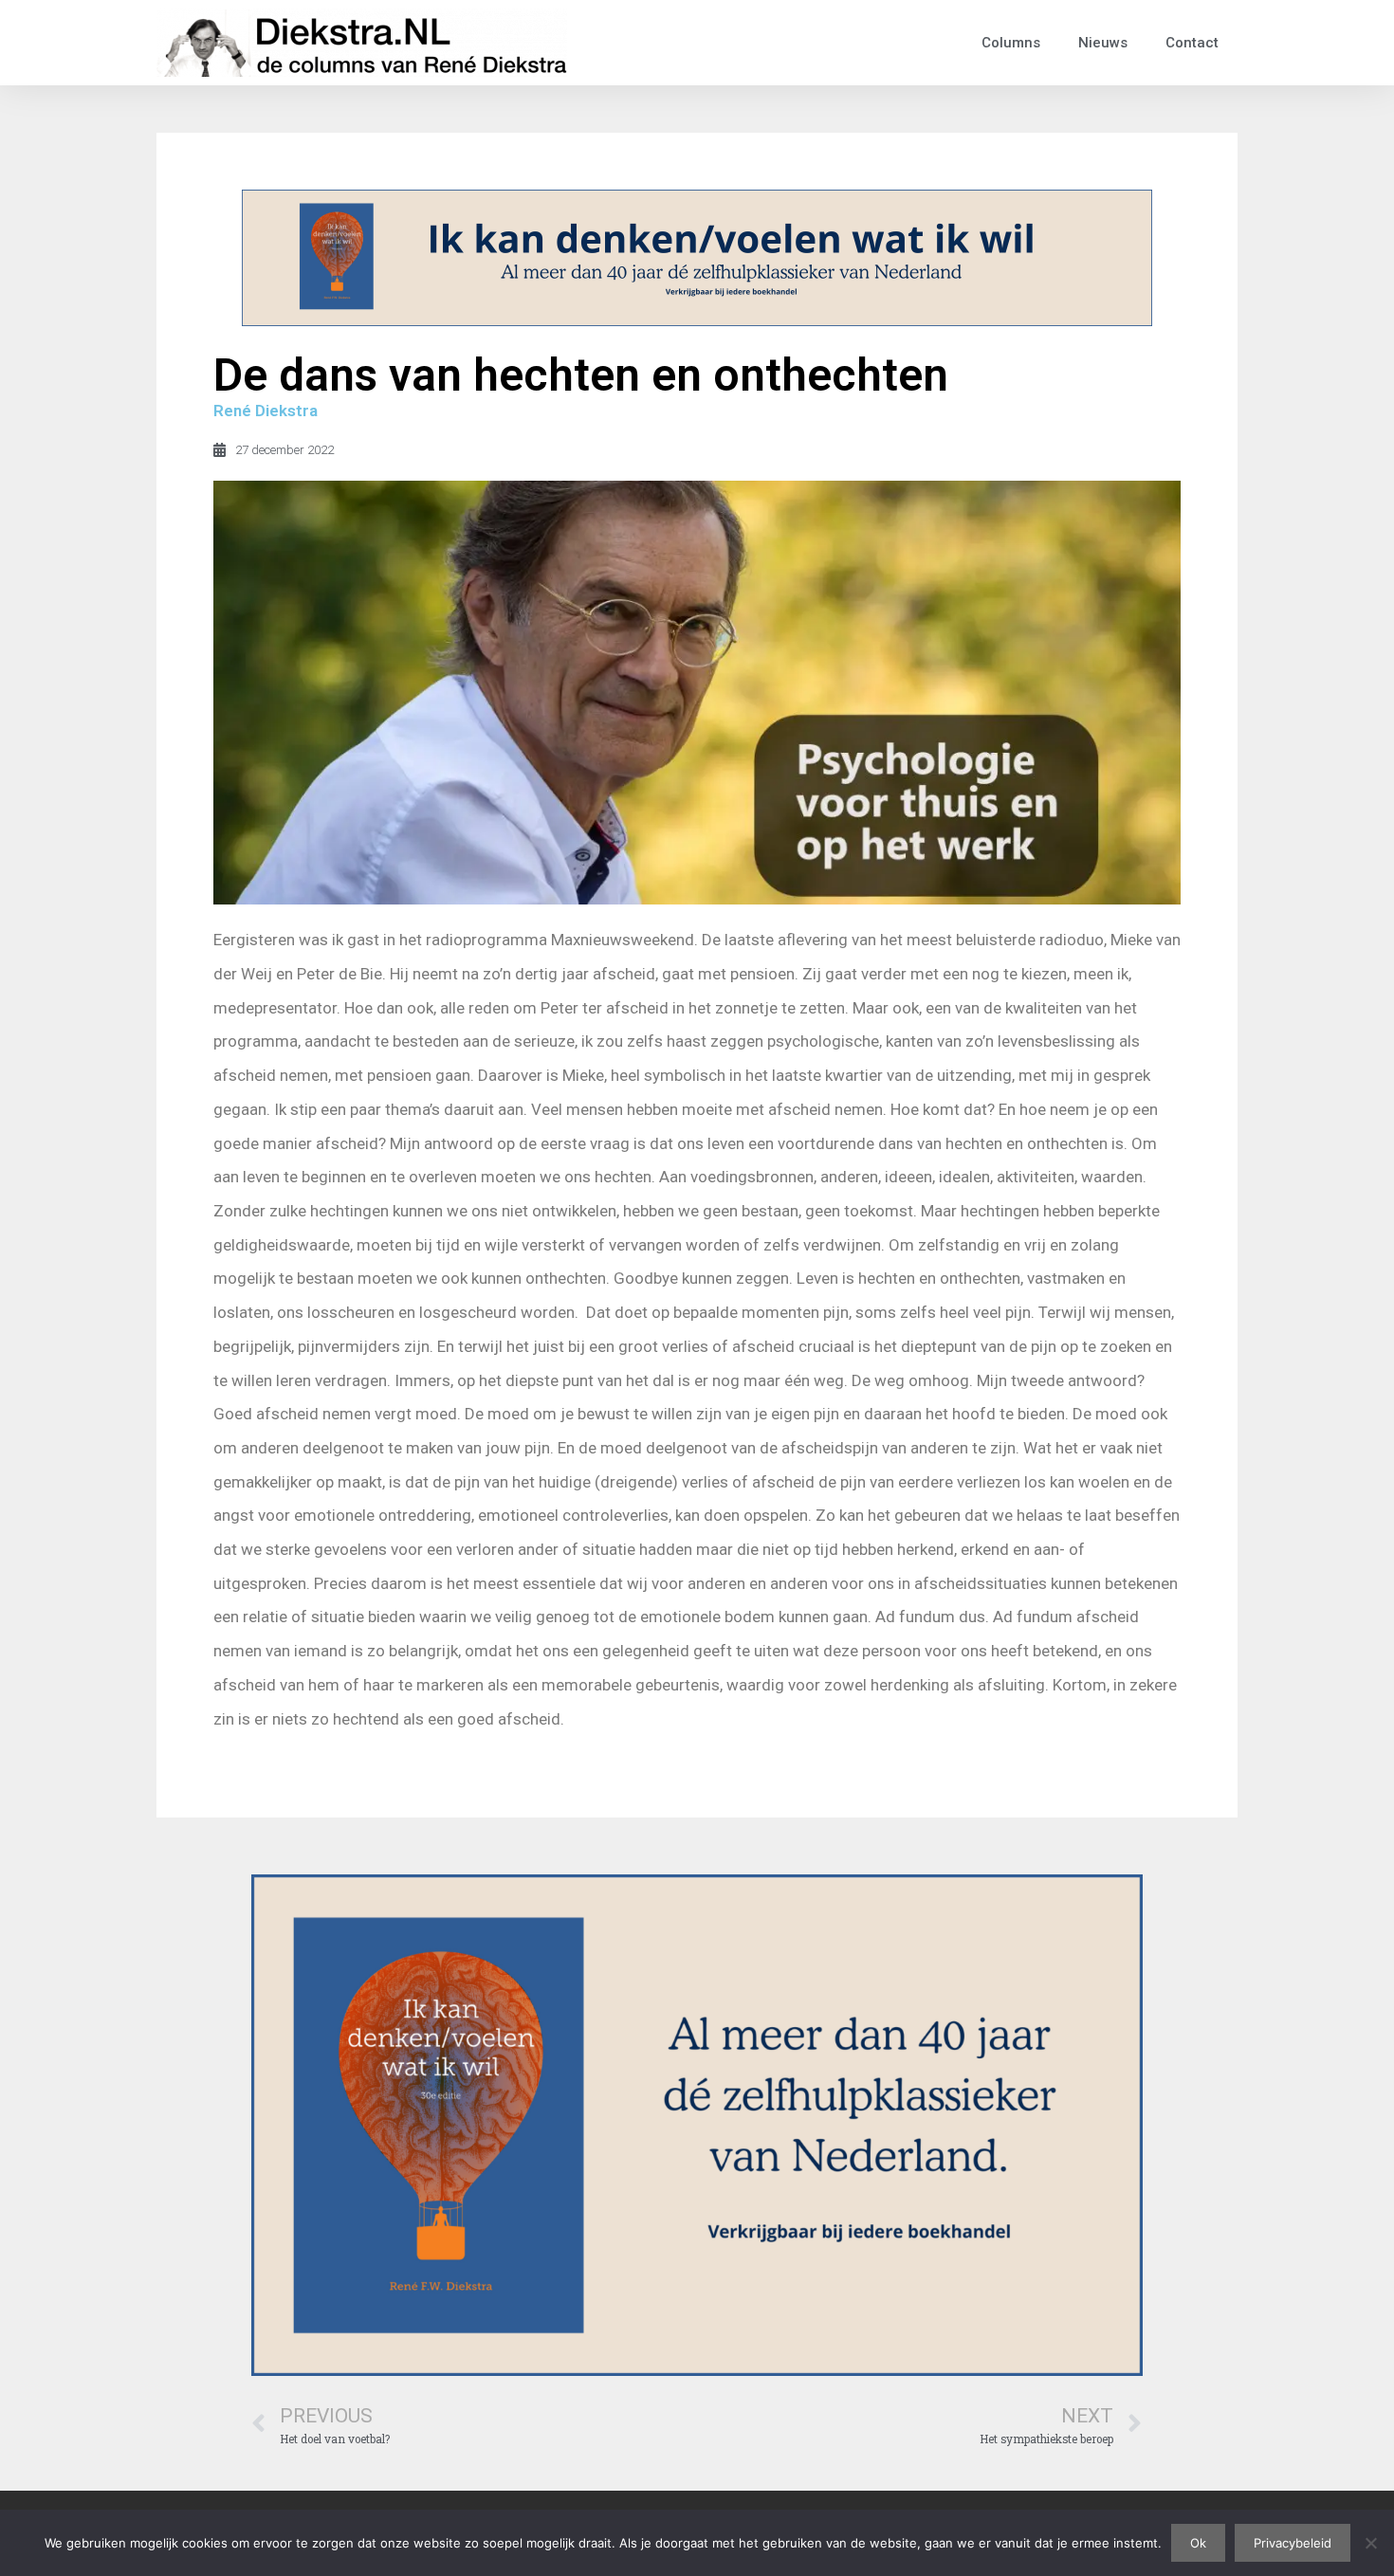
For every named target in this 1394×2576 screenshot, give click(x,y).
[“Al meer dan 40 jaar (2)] (697, 2369)
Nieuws (1103, 43)
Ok (1198, 2543)
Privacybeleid (1293, 2543)
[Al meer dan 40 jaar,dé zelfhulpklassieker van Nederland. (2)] (697, 320)
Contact (1192, 43)
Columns (1011, 43)
